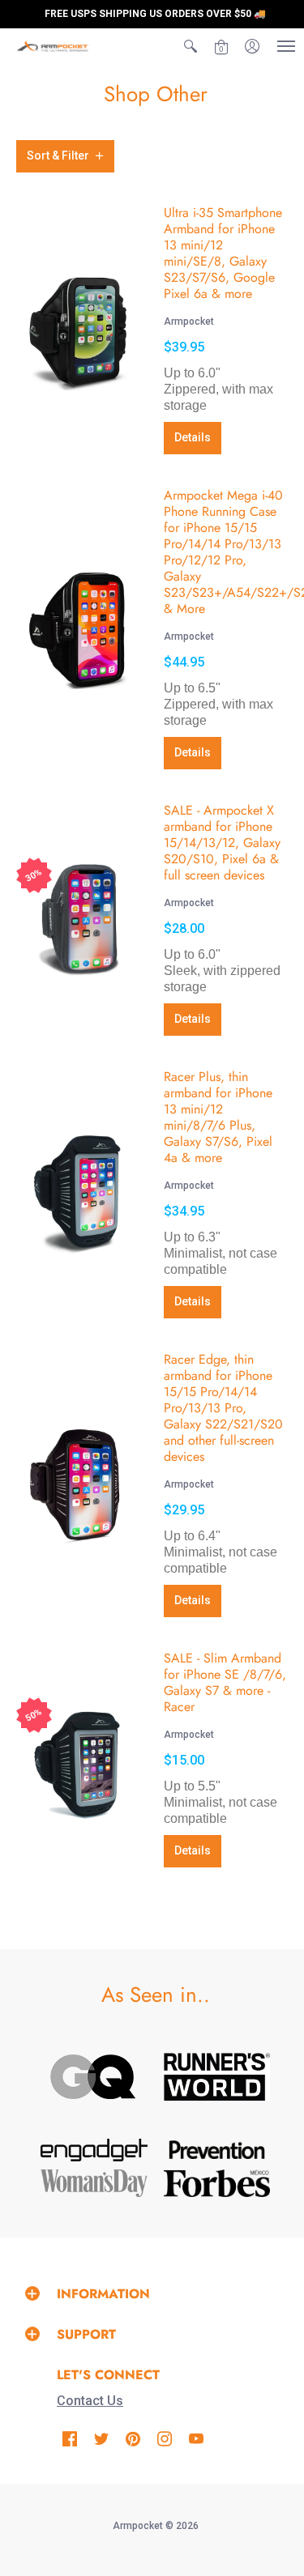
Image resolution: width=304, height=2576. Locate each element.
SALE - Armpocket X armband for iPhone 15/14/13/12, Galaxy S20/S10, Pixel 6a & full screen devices (222, 843)
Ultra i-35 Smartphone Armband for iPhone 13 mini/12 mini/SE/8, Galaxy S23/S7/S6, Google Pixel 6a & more (223, 253)
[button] (191, 46)
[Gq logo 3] (94, 2077)
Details (193, 437)
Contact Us (90, 2401)
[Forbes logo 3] (217, 2183)
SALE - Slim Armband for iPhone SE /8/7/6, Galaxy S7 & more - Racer (225, 1682)
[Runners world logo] (217, 2077)
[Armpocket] (53, 46)
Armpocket (189, 321)
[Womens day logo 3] (94, 2183)
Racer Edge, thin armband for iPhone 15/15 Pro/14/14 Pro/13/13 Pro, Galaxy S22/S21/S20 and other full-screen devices (223, 1408)
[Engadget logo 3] (94, 2150)
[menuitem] (191, 46)
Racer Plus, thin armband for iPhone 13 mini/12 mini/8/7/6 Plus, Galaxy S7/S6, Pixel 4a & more (218, 1117)
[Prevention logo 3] (217, 2150)
